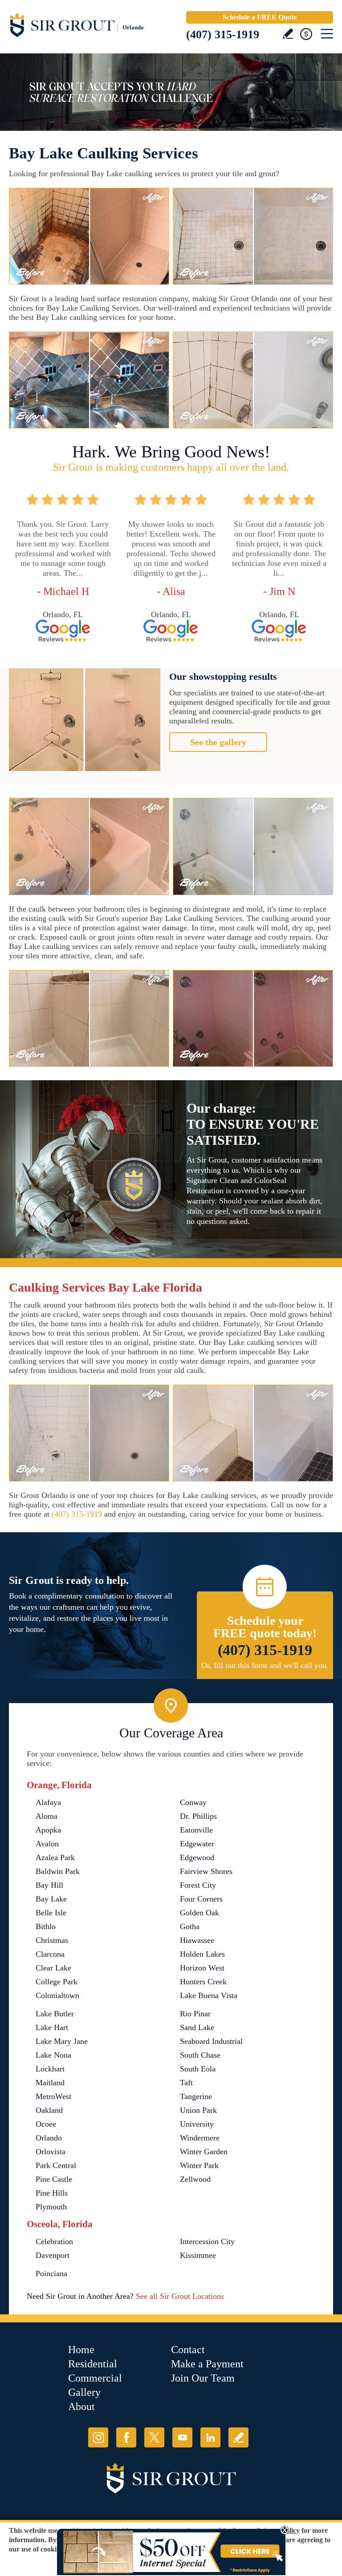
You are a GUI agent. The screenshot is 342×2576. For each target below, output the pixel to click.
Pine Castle (54, 2179)
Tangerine (196, 2096)
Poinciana (51, 2273)
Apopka (48, 1830)
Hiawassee (197, 1940)
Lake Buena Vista (209, 1995)
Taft (186, 2083)
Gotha (190, 1926)
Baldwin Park (58, 1871)
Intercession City (207, 2241)
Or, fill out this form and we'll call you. (265, 1665)
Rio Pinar (195, 2014)
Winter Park (199, 2165)
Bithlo (46, 1926)
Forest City (198, 1885)
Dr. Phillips (198, 1816)
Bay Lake (51, 1899)
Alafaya (48, 1802)
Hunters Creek (203, 1982)
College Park (57, 1982)
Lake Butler (55, 2014)
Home (81, 2350)
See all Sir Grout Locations (180, 2296)
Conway (193, 1802)
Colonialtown (57, 1995)
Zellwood (195, 2179)
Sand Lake (197, 2027)
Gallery (84, 2392)
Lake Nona (53, 2055)
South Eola (198, 2069)
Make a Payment (207, 2364)
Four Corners (201, 1899)
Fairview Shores (206, 1871)
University (197, 2124)
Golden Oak (199, 1913)
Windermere (200, 2138)
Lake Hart (52, 2027)
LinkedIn (210, 2437)
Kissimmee (198, 2255)
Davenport (53, 2255)
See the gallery (218, 742)
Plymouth (51, 2207)
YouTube (182, 2437)
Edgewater (197, 1844)
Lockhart (50, 2069)
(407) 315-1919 (223, 34)
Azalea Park (55, 1857)
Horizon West (202, 1968)
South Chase (200, 2055)
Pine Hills (52, 2193)
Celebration (54, 2241)
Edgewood (197, 1857)
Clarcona (50, 1954)
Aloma (47, 1816)
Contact (188, 2350)
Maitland (50, 2083)
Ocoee (46, 2124)
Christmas (52, 1940)
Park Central (56, 2165)
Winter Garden (204, 2152)
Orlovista (51, 2152)
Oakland (49, 2110)
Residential (93, 2364)
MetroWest (53, 2096)
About (81, 2406)
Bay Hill (49, 1885)
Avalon (47, 1844)
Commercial (95, 2378)
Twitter (154, 2437)
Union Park (198, 2110)
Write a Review (288, 34)
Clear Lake (53, 1968)
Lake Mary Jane (62, 2041)
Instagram (98, 2437)
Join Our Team (203, 2378)
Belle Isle (51, 1913)
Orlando (49, 2138)
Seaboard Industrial (211, 2041)
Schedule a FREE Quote (260, 17)
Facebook (126, 2437)
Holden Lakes (202, 1954)
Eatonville (196, 1830)
